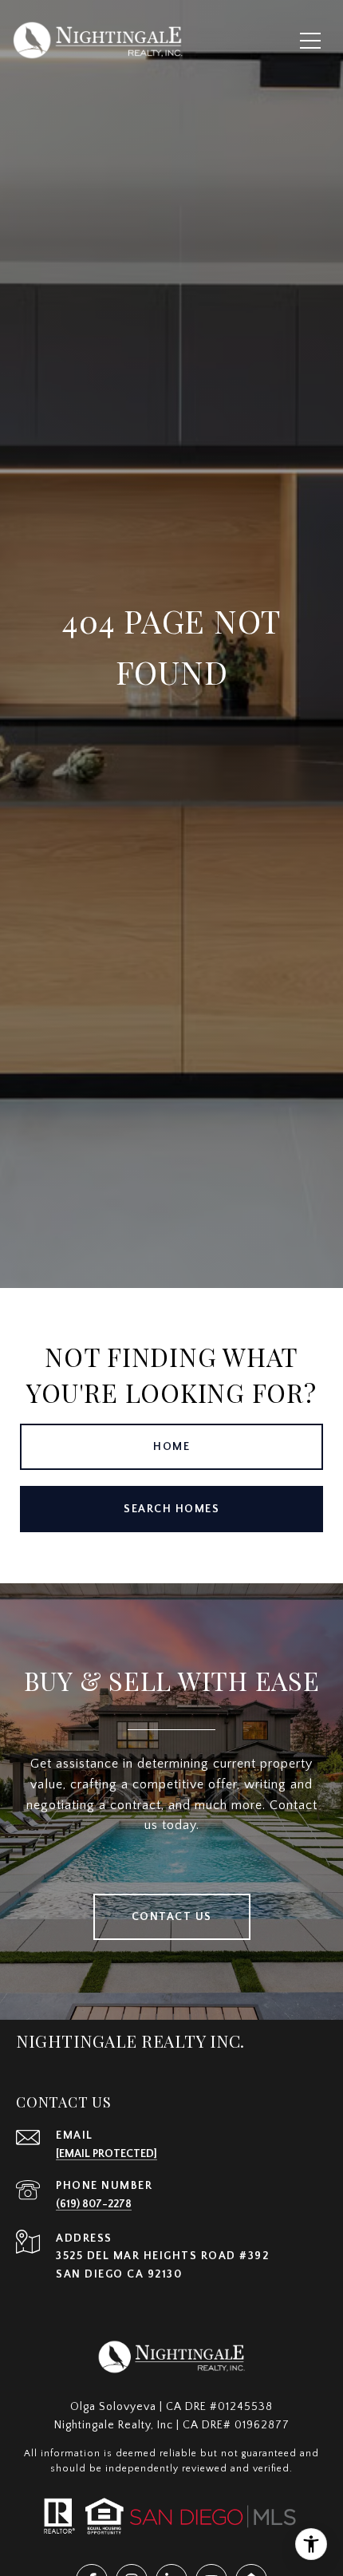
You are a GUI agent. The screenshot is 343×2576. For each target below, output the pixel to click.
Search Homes (171, 1509)
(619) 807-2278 (94, 2204)
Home (171, 1447)
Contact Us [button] (172, 1917)
